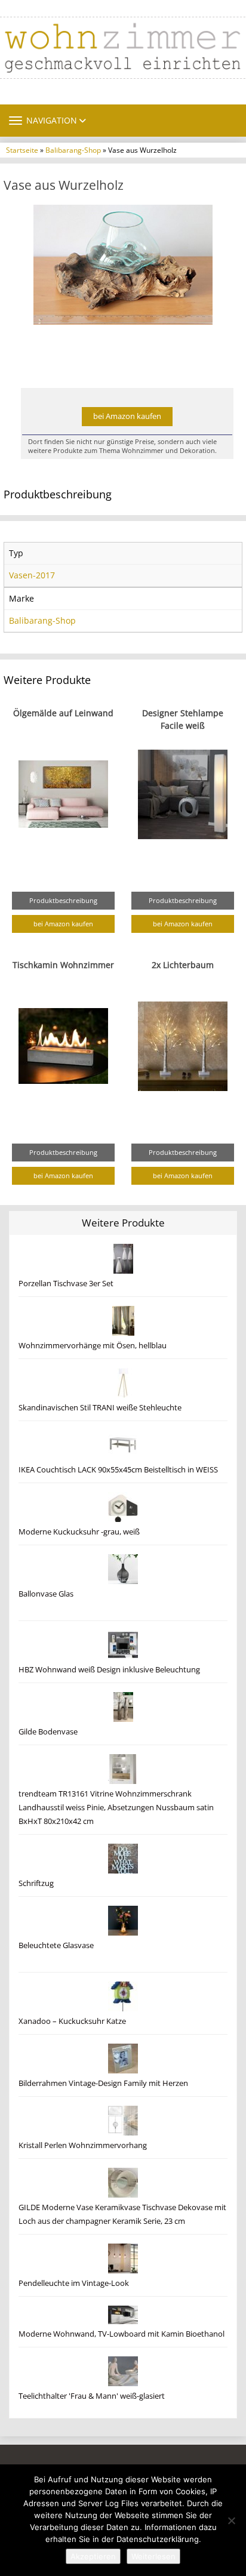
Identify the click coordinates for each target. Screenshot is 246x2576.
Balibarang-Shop (73, 150)
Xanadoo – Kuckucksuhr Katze (72, 2021)
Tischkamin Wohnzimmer (63, 965)
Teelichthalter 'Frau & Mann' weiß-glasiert (92, 2396)
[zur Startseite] (123, 48)
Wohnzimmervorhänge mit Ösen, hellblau (93, 1346)
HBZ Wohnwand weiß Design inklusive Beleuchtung (109, 1670)
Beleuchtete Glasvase (56, 1945)
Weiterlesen (153, 2556)
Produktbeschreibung (63, 900)
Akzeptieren (93, 2556)
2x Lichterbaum (183, 965)
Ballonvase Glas (46, 1594)
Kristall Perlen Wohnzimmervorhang (83, 2145)
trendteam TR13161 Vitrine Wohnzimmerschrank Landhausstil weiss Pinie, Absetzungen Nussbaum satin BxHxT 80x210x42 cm (116, 1808)
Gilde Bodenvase (48, 1732)
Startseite (22, 150)
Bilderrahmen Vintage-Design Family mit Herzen (103, 2083)
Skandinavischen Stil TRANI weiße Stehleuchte (100, 1408)
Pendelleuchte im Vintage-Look (74, 2283)
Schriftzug (36, 1883)
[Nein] (231, 2520)
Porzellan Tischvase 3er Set (66, 1284)
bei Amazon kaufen (127, 416)
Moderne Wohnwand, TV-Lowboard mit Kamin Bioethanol (122, 2334)
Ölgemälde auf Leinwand (63, 713)
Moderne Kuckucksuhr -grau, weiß (79, 1532)
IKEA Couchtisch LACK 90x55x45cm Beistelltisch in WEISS (118, 1470)
